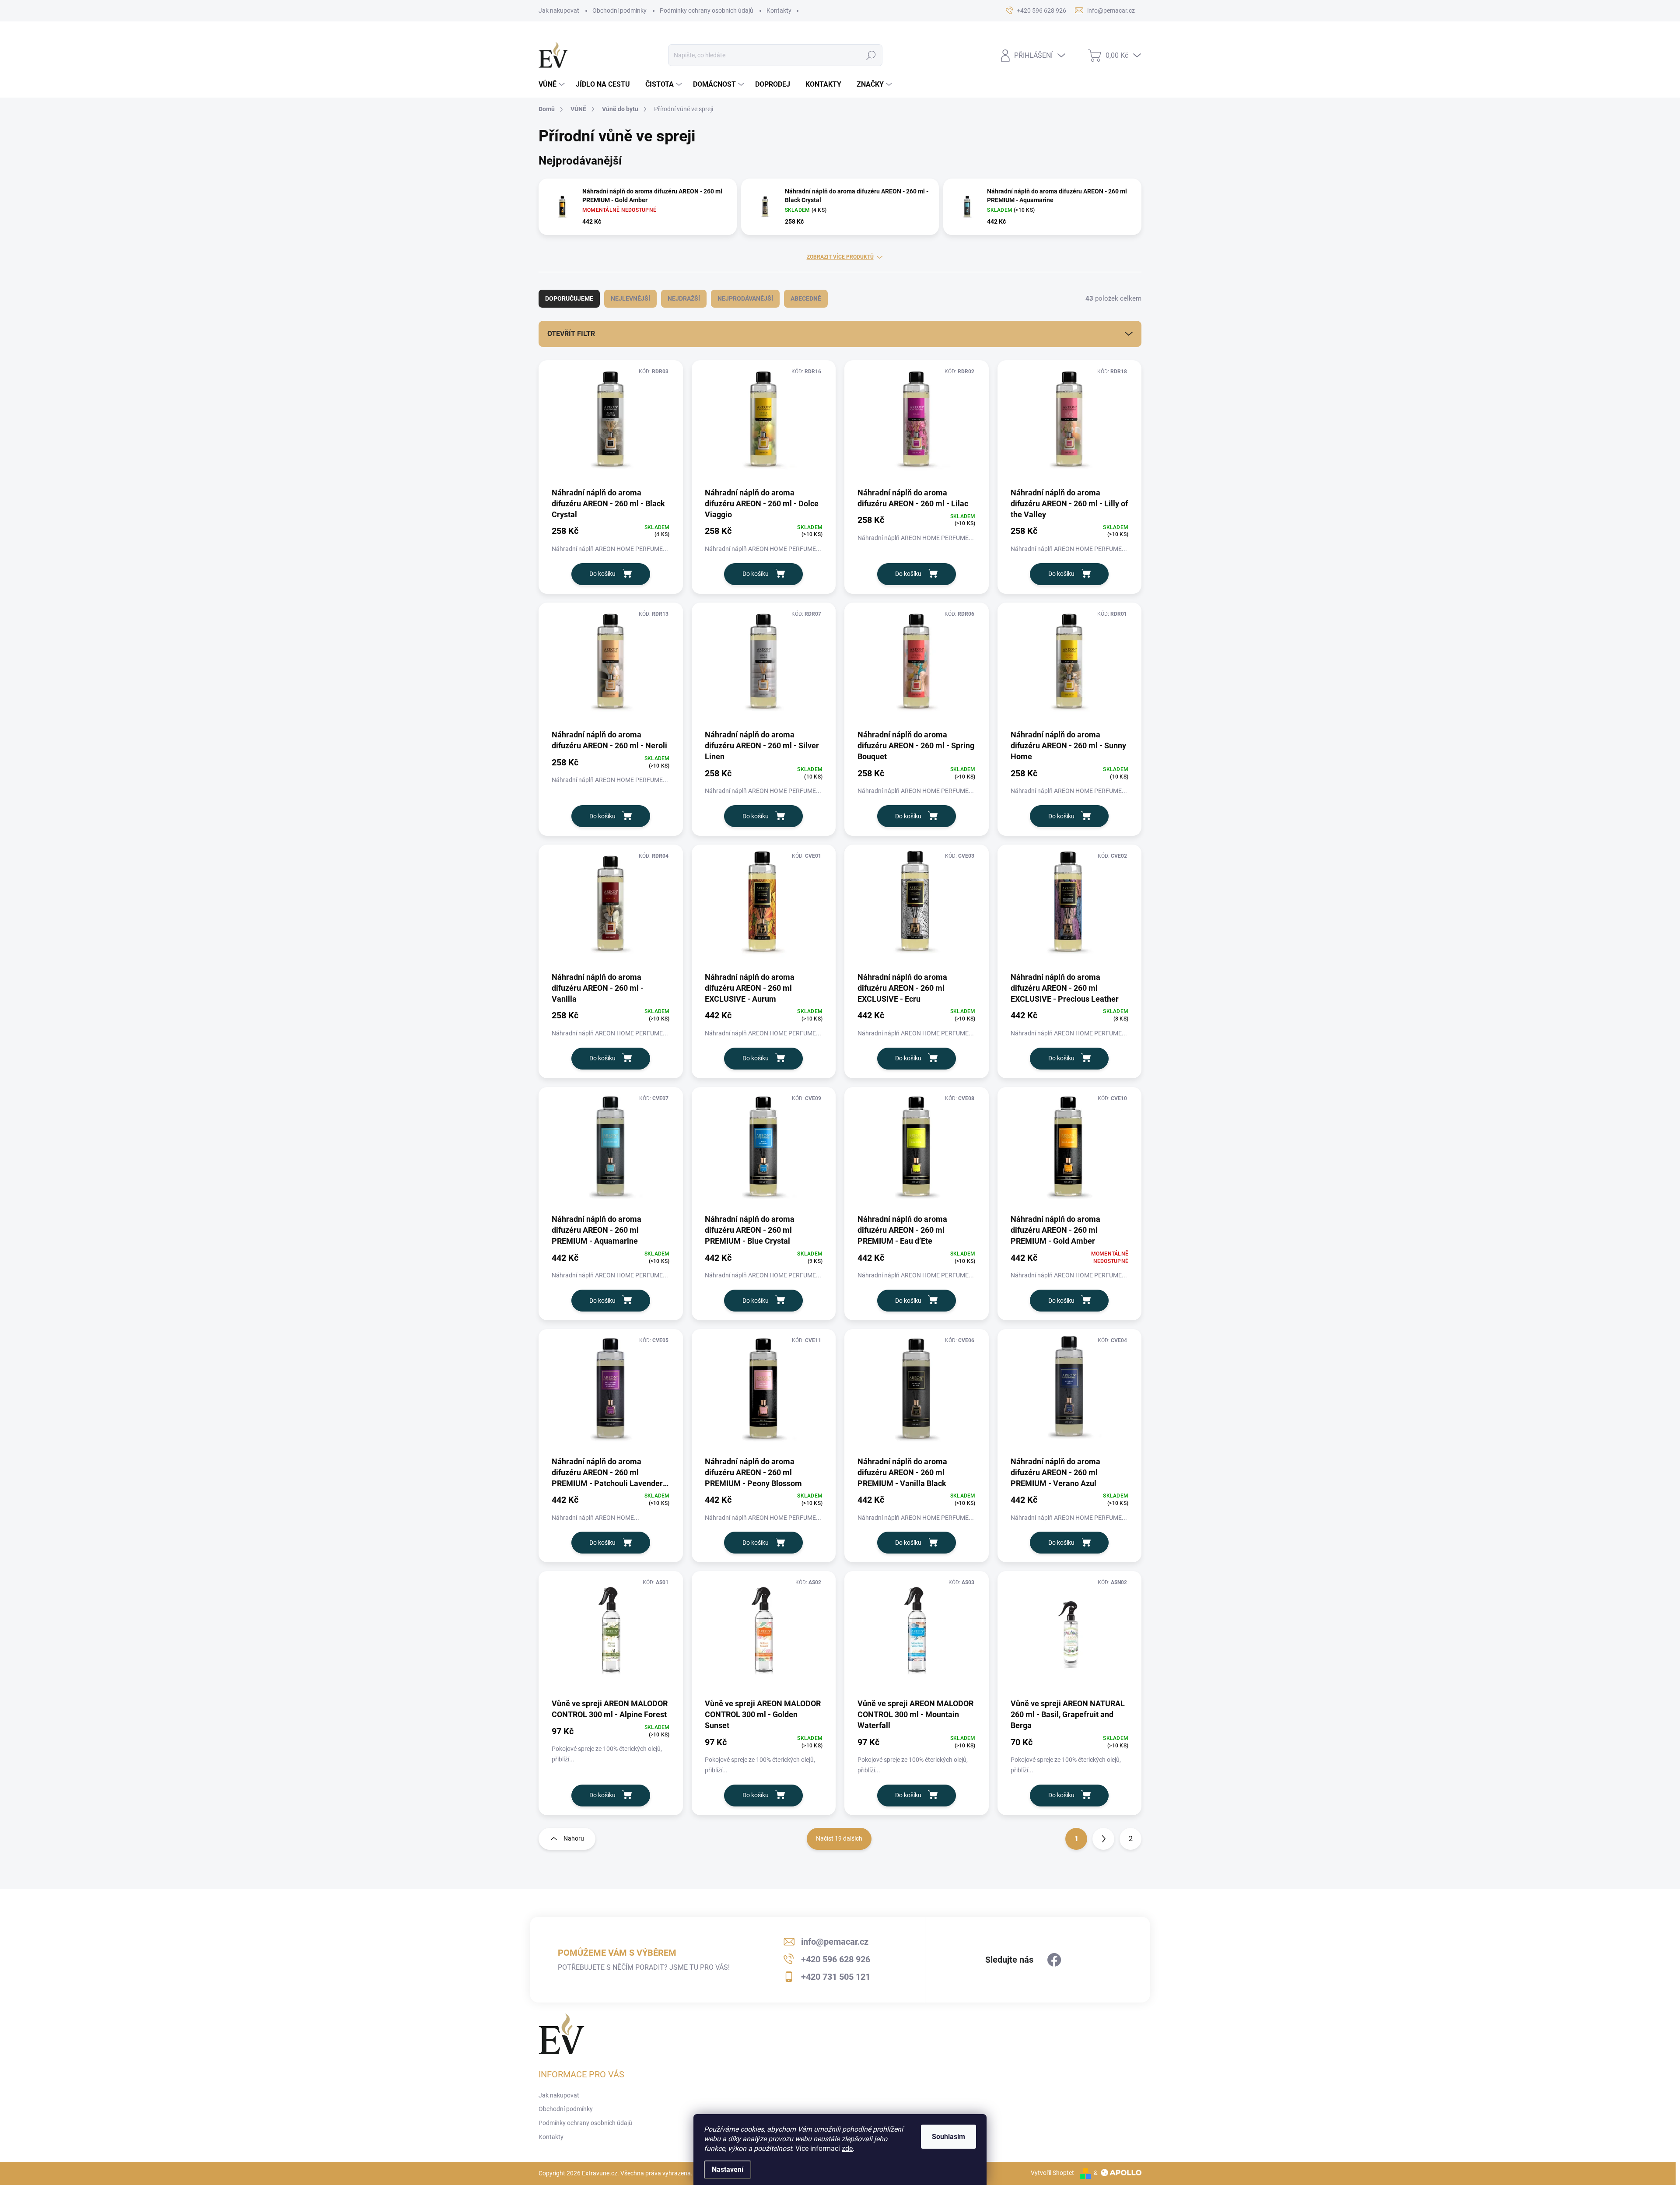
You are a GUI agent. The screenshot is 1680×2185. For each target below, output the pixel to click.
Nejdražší (684, 298)
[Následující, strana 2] (1103, 1839)
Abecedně (806, 298)
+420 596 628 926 (836, 1959)
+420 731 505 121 (836, 1977)
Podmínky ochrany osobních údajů (707, 11)
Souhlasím (948, 2137)
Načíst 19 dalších (839, 1838)
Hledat (871, 55)
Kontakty (779, 11)
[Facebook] (1054, 1960)
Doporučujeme (569, 298)
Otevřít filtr (571, 334)
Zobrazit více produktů (840, 257)
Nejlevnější (630, 298)
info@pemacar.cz (835, 1942)
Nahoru (574, 1838)
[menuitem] (553, 84)
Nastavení (728, 2169)
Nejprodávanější (745, 298)
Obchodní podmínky (619, 11)
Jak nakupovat (559, 11)
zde (847, 2148)
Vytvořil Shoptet (1052, 2173)
